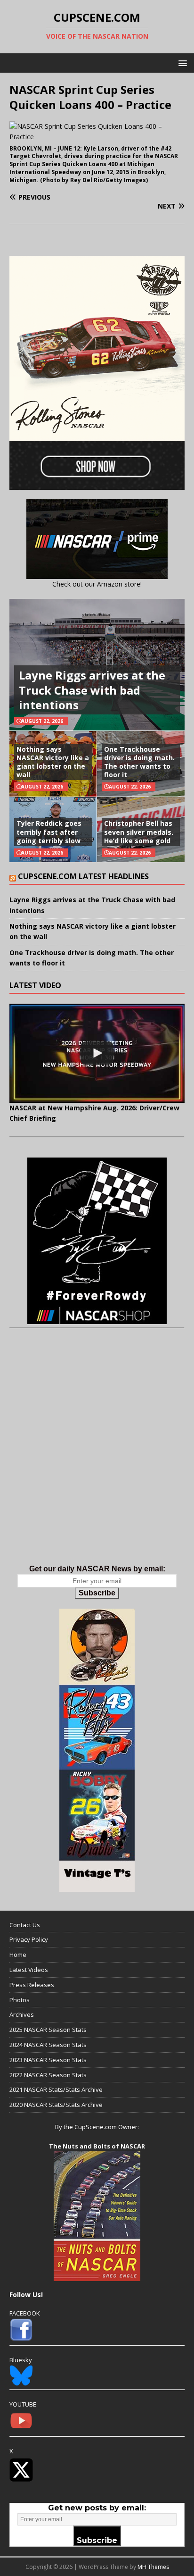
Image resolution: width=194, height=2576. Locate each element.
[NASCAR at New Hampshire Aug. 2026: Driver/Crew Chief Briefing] (97, 1053)
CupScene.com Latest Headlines (83, 876)
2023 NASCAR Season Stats (48, 2060)
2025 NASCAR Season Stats (48, 2030)
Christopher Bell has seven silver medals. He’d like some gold (139, 832)
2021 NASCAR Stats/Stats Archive (56, 2089)
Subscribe (97, 1593)
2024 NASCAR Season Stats (48, 2045)
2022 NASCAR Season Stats (48, 2075)
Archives (22, 2014)
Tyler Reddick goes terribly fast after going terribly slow (49, 832)
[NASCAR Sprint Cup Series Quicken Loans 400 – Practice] (97, 137)
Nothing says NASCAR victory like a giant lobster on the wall (53, 762)
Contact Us (25, 1925)
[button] (181, 63)
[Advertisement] (97, 1456)
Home (18, 1955)
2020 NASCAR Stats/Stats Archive (56, 2105)
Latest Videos (29, 1970)
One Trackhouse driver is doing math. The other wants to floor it (139, 762)
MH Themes (153, 2567)
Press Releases (32, 1985)
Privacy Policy (29, 1939)
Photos (20, 2000)
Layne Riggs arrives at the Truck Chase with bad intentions (92, 690)
